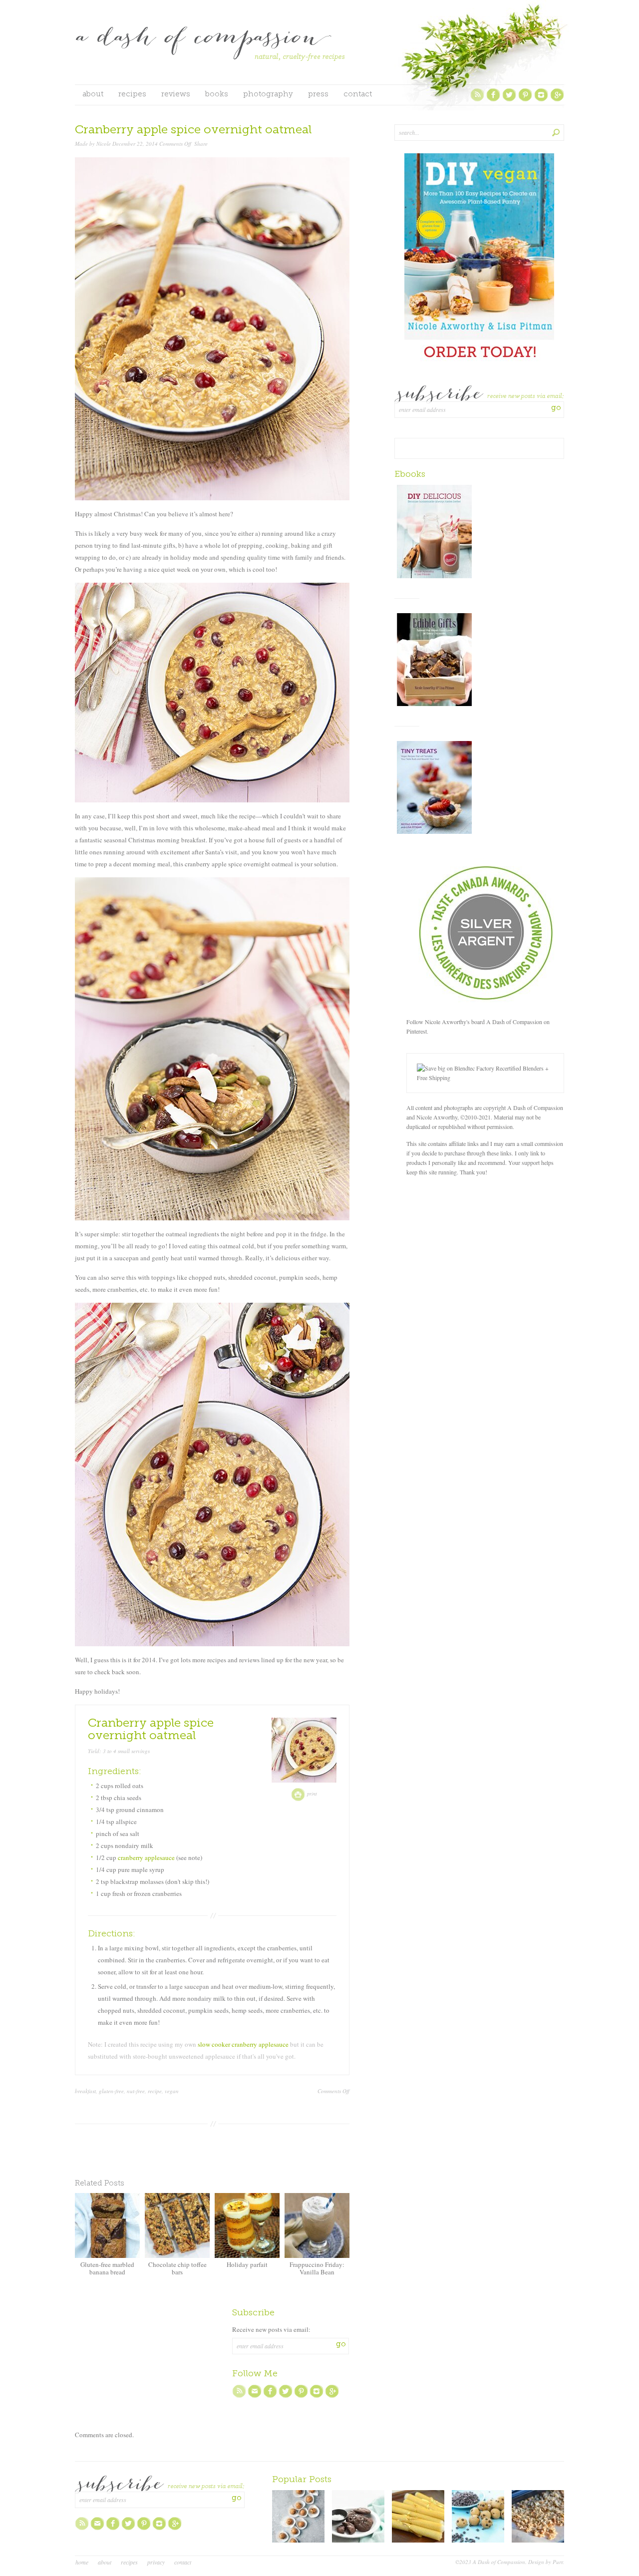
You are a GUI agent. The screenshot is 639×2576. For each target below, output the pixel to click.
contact (358, 95)
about (93, 95)
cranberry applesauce (146, 1857)
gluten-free (111, 2091)
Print (311, 1794)
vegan (172, 2091)
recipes (132, 95)
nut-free (136, 2091)
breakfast (85, 2091)
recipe (155, 2091)
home (82, 2562)
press (318, 95)
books (217, 95)
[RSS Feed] (477, 100)
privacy (156, 2562)
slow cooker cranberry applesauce (243, 2044)
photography (268, 95)
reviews (176, 95)
